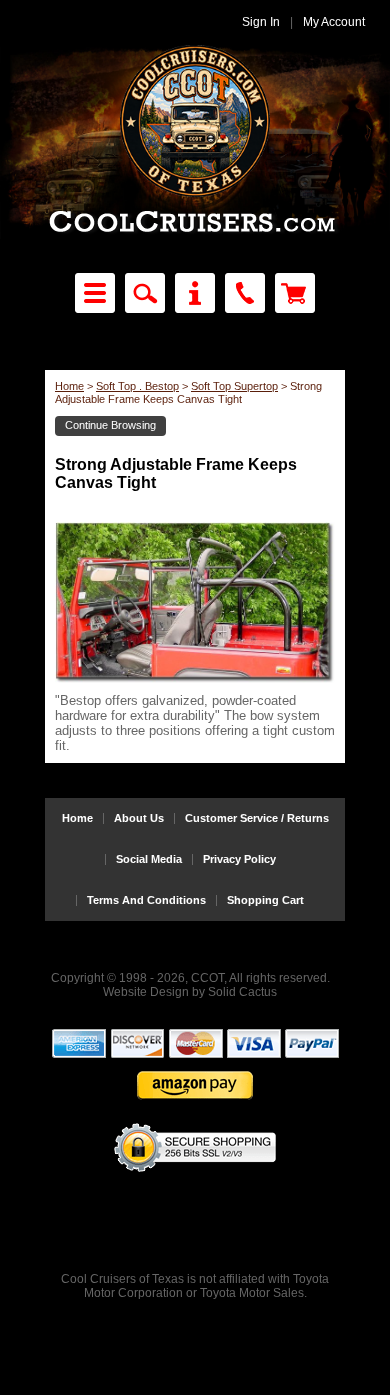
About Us (139, 818)
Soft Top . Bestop (137, 386)
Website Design (146, 992)
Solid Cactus (242, 992)
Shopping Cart (265, 900)
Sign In (261, 22)
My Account (334, 22)
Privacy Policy (239, 859)
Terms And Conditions (146, 900)
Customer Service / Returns (257, 818)
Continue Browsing (110, 425)
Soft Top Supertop (234, 386)
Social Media (149, 859)
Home (69, 386)
